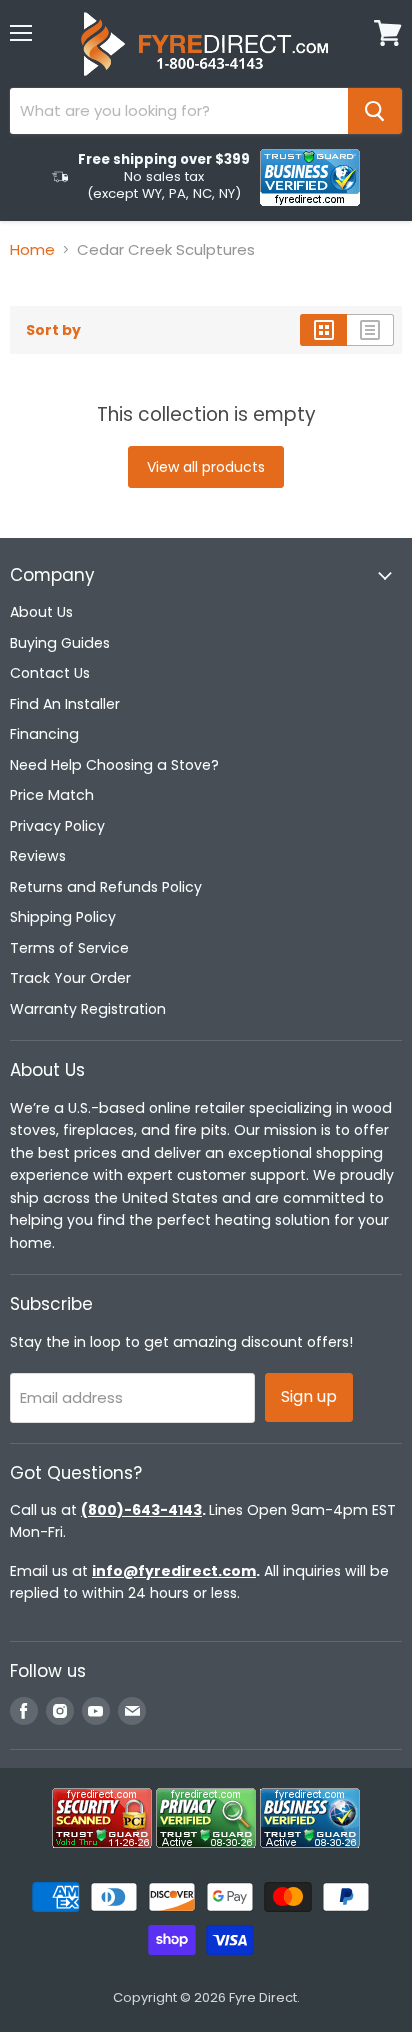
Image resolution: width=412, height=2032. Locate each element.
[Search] (375, 111)
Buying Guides (60, 643)
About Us (41, 612)
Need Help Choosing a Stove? (114, 765)
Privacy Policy (57, 826)
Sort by (53, 330)
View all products (206, 467)
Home (32, 249)
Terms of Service (69, 948)
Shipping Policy (63, 917)
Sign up (309, 1396)
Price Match (52, 795)
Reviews (38, 856)
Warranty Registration (88, 1009)
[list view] (370, 330)
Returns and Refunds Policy (106, 887)
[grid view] (323, 330)
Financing (44, 734)
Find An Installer (65, 704)
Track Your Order (70, 978)
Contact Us (50, 673)
